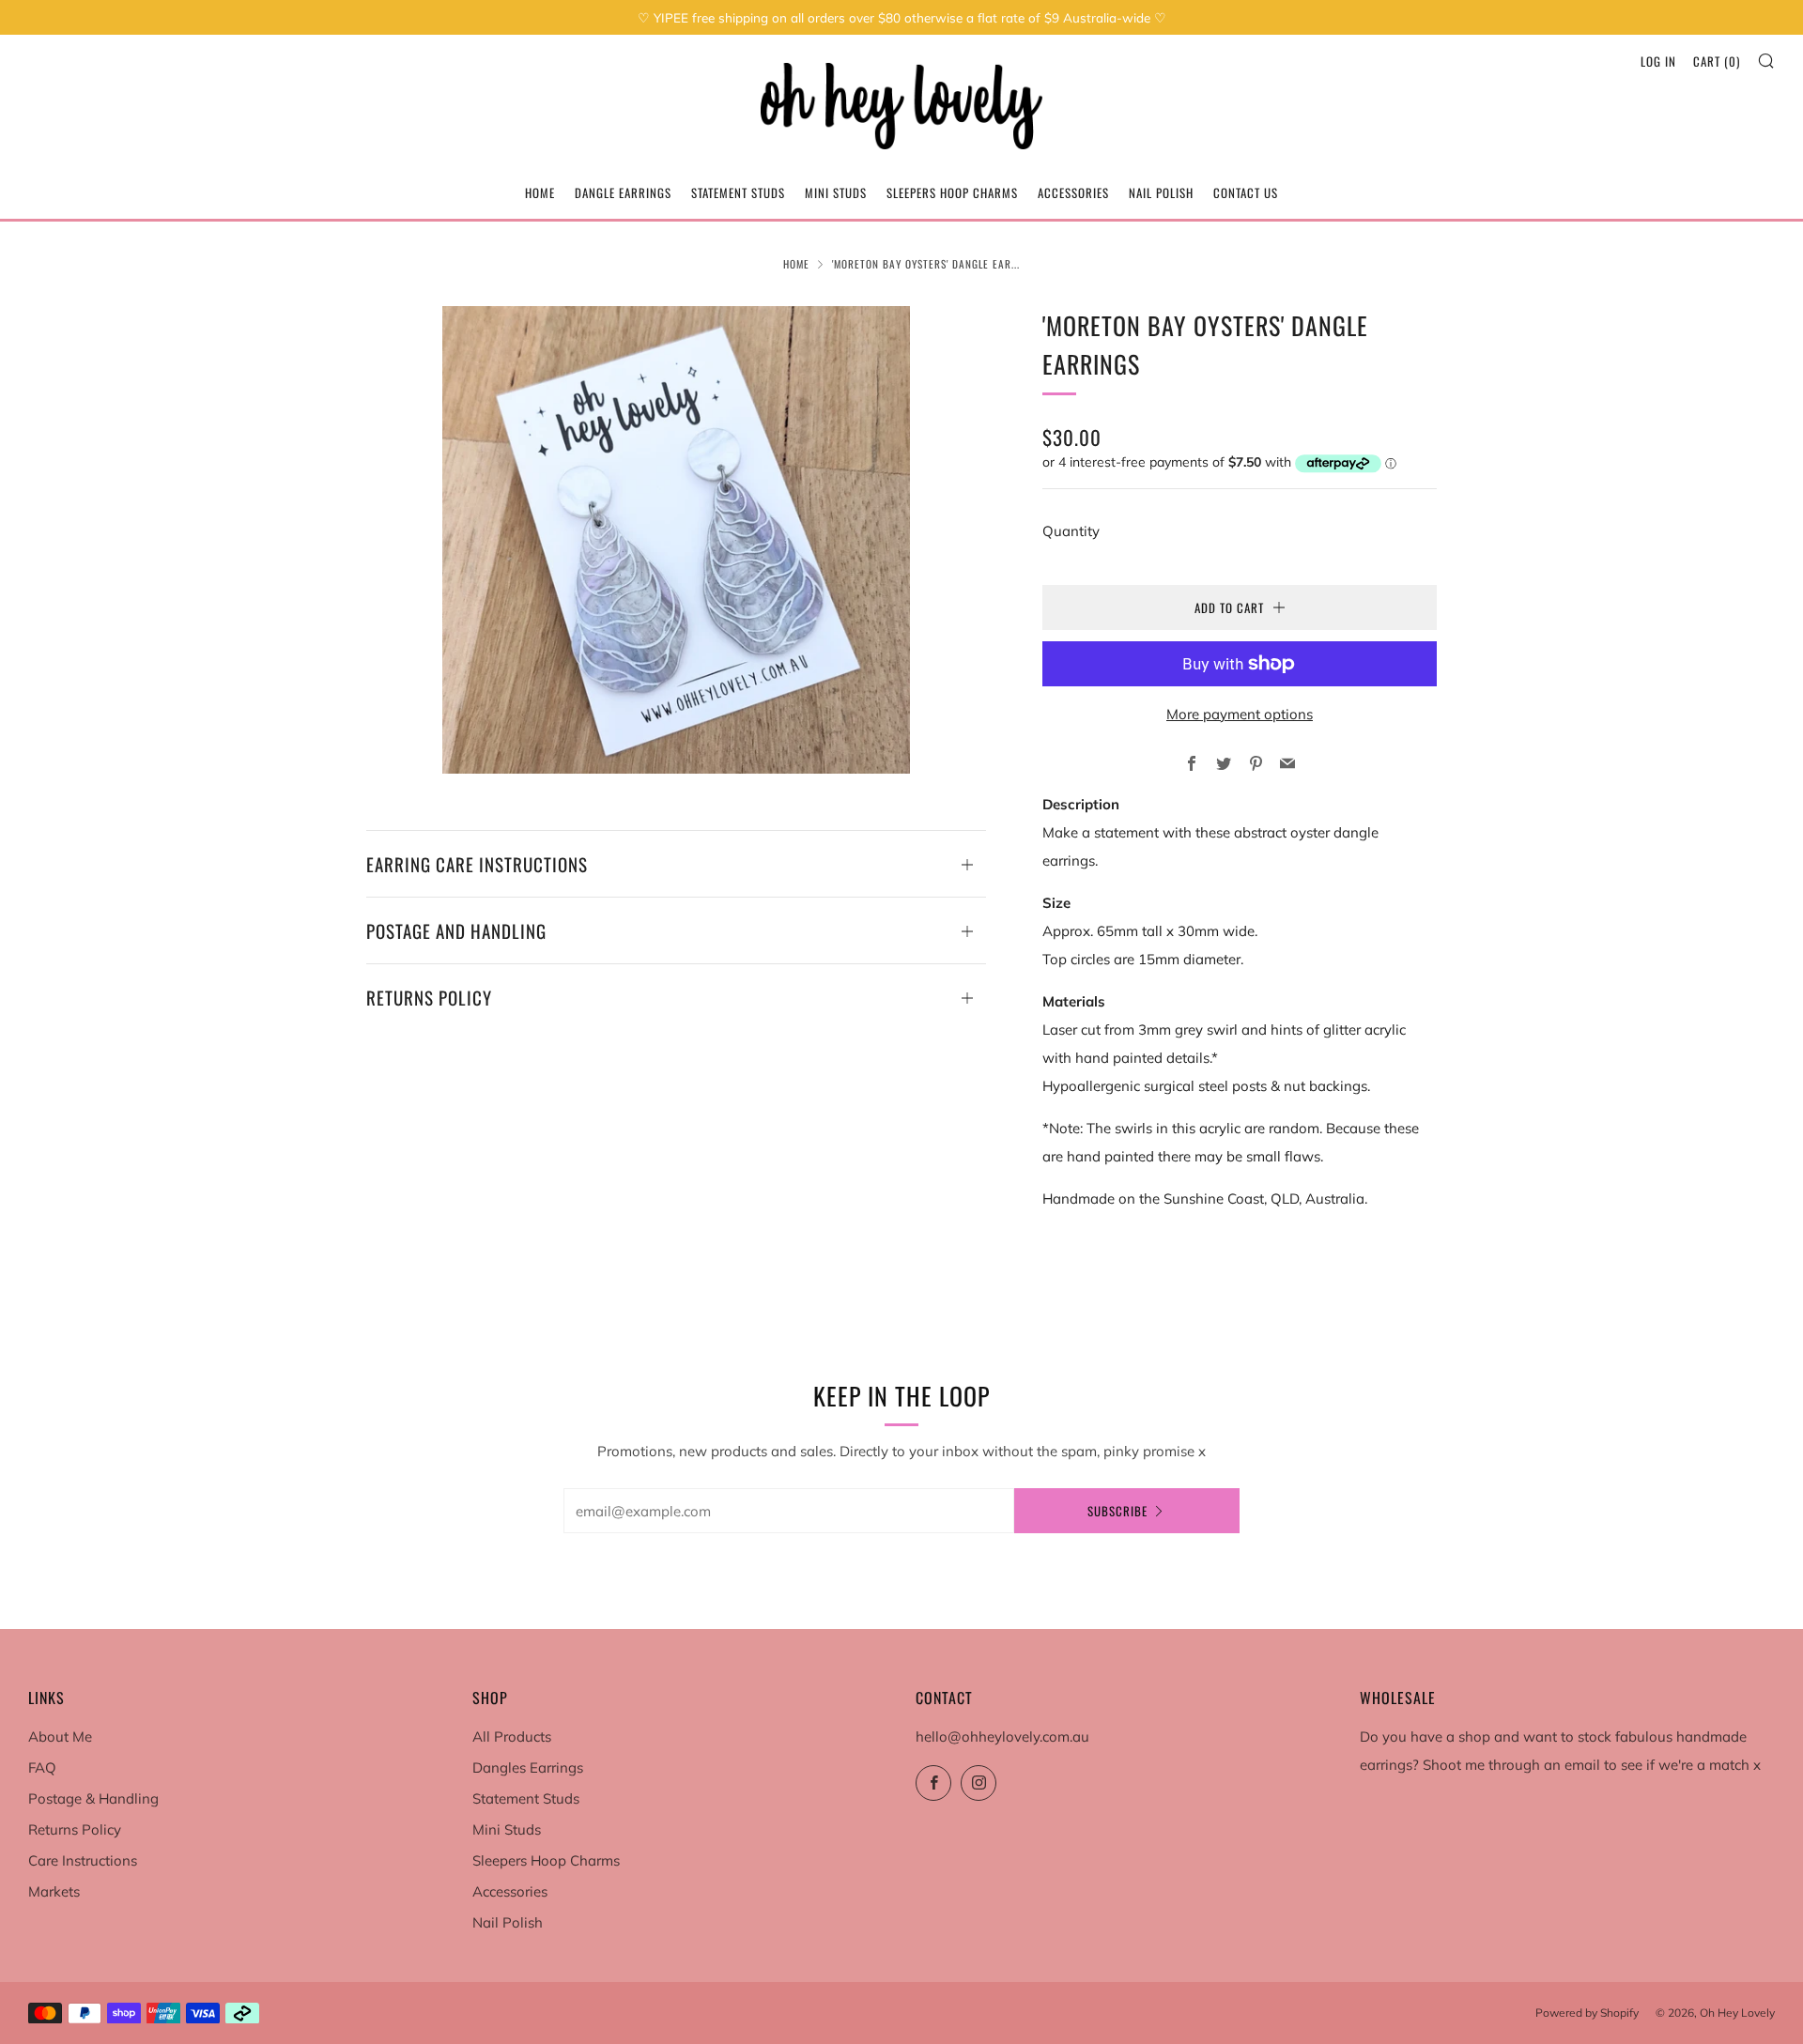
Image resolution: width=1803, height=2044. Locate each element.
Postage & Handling (93, 1798)
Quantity (1071, 531)
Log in (1658, 61)
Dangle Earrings (623, 192)
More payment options (1240, 714)
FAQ (42, 1767)
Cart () (1717, 61)
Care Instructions (83, 1860)
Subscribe (1117, 1511)
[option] (676, 540)
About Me (60, 1737)
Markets (54, 1891)
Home (540, 192)
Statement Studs (738, 192)
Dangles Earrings (528, 1767)
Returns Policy (75, 1829)
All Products (512, 1737)
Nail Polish (1161, 192)
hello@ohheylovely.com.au (1002, 1737)
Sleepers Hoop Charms (952, 192)
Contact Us (1246, 192)
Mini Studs (836, 192)
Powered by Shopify (1587, 2013)
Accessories (1073, 192)
